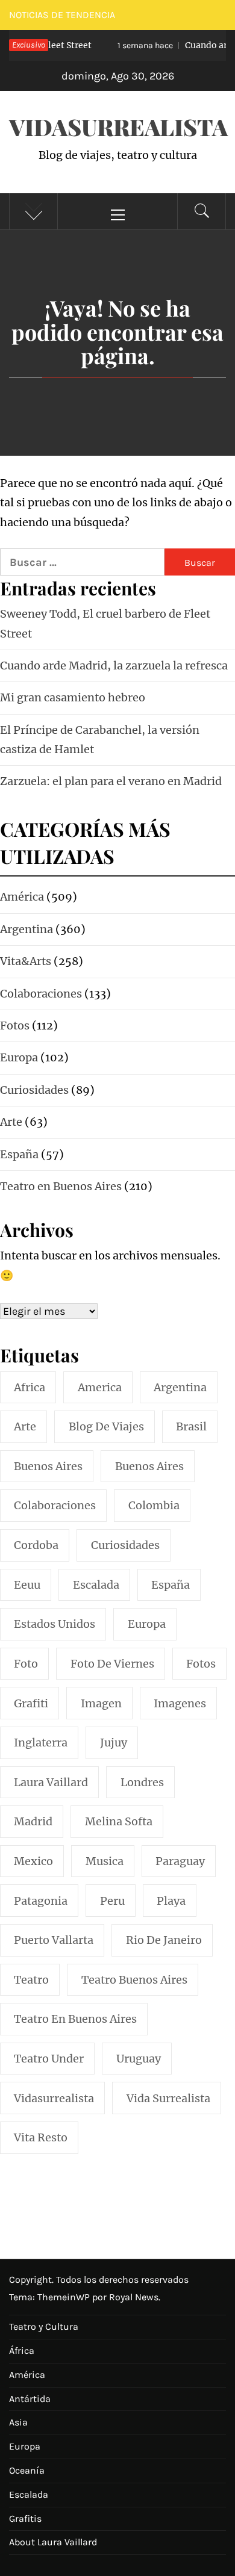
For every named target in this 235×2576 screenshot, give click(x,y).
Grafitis (25, 2519)
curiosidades (125, 1545)
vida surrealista (168, 2098)
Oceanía (27, 2470)
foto (26, 1664)
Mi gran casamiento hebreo (73, 697)
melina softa (119, 1821)
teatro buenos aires (134, 1980)
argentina (180, 1387)
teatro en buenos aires (75, 2019)
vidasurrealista (54, 2098)
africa (30, 1387)
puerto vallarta (54, 1940)
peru (112, 1901)
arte (25, 1426)
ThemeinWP (65, 2297)
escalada (96, 1585)
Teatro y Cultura (44, 2326)
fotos (201, 1664)
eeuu (27, 1585)
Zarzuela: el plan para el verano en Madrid (111, 781)
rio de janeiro (164, 1940)
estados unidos (55, 1624)
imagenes (180, 1703)
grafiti (31, 1703)
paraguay (180, 1861)
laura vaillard (51, 1782)
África (22, 2351)
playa (171, 1901)
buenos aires (48, 1466)
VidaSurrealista (118, 127)
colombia (154, 1505)
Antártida (30, 2399)
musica (105, 1861)
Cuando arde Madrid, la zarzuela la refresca (114, 666)
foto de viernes (112, 1664)
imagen (101, 1703)
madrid (33, 1821)
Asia (18, 2422)
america (100, 1387)
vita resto (41, 2137)
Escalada (29, 2494)
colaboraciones (55, 1505)
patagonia (41, 1901)
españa (171, 1585)
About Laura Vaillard (53, 2542)
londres (142, 1782)
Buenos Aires (149, 1466)
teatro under (49, 2059)
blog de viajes (106, 1426)
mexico (33, 1861)
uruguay (139, 2059)
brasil (191, 1426)
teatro (31, 1980)
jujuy (114, 1743)
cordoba (36, 1545)
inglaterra (41, 1743)
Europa (25, 2446)
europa (147, 1624)
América (27, 2375)
